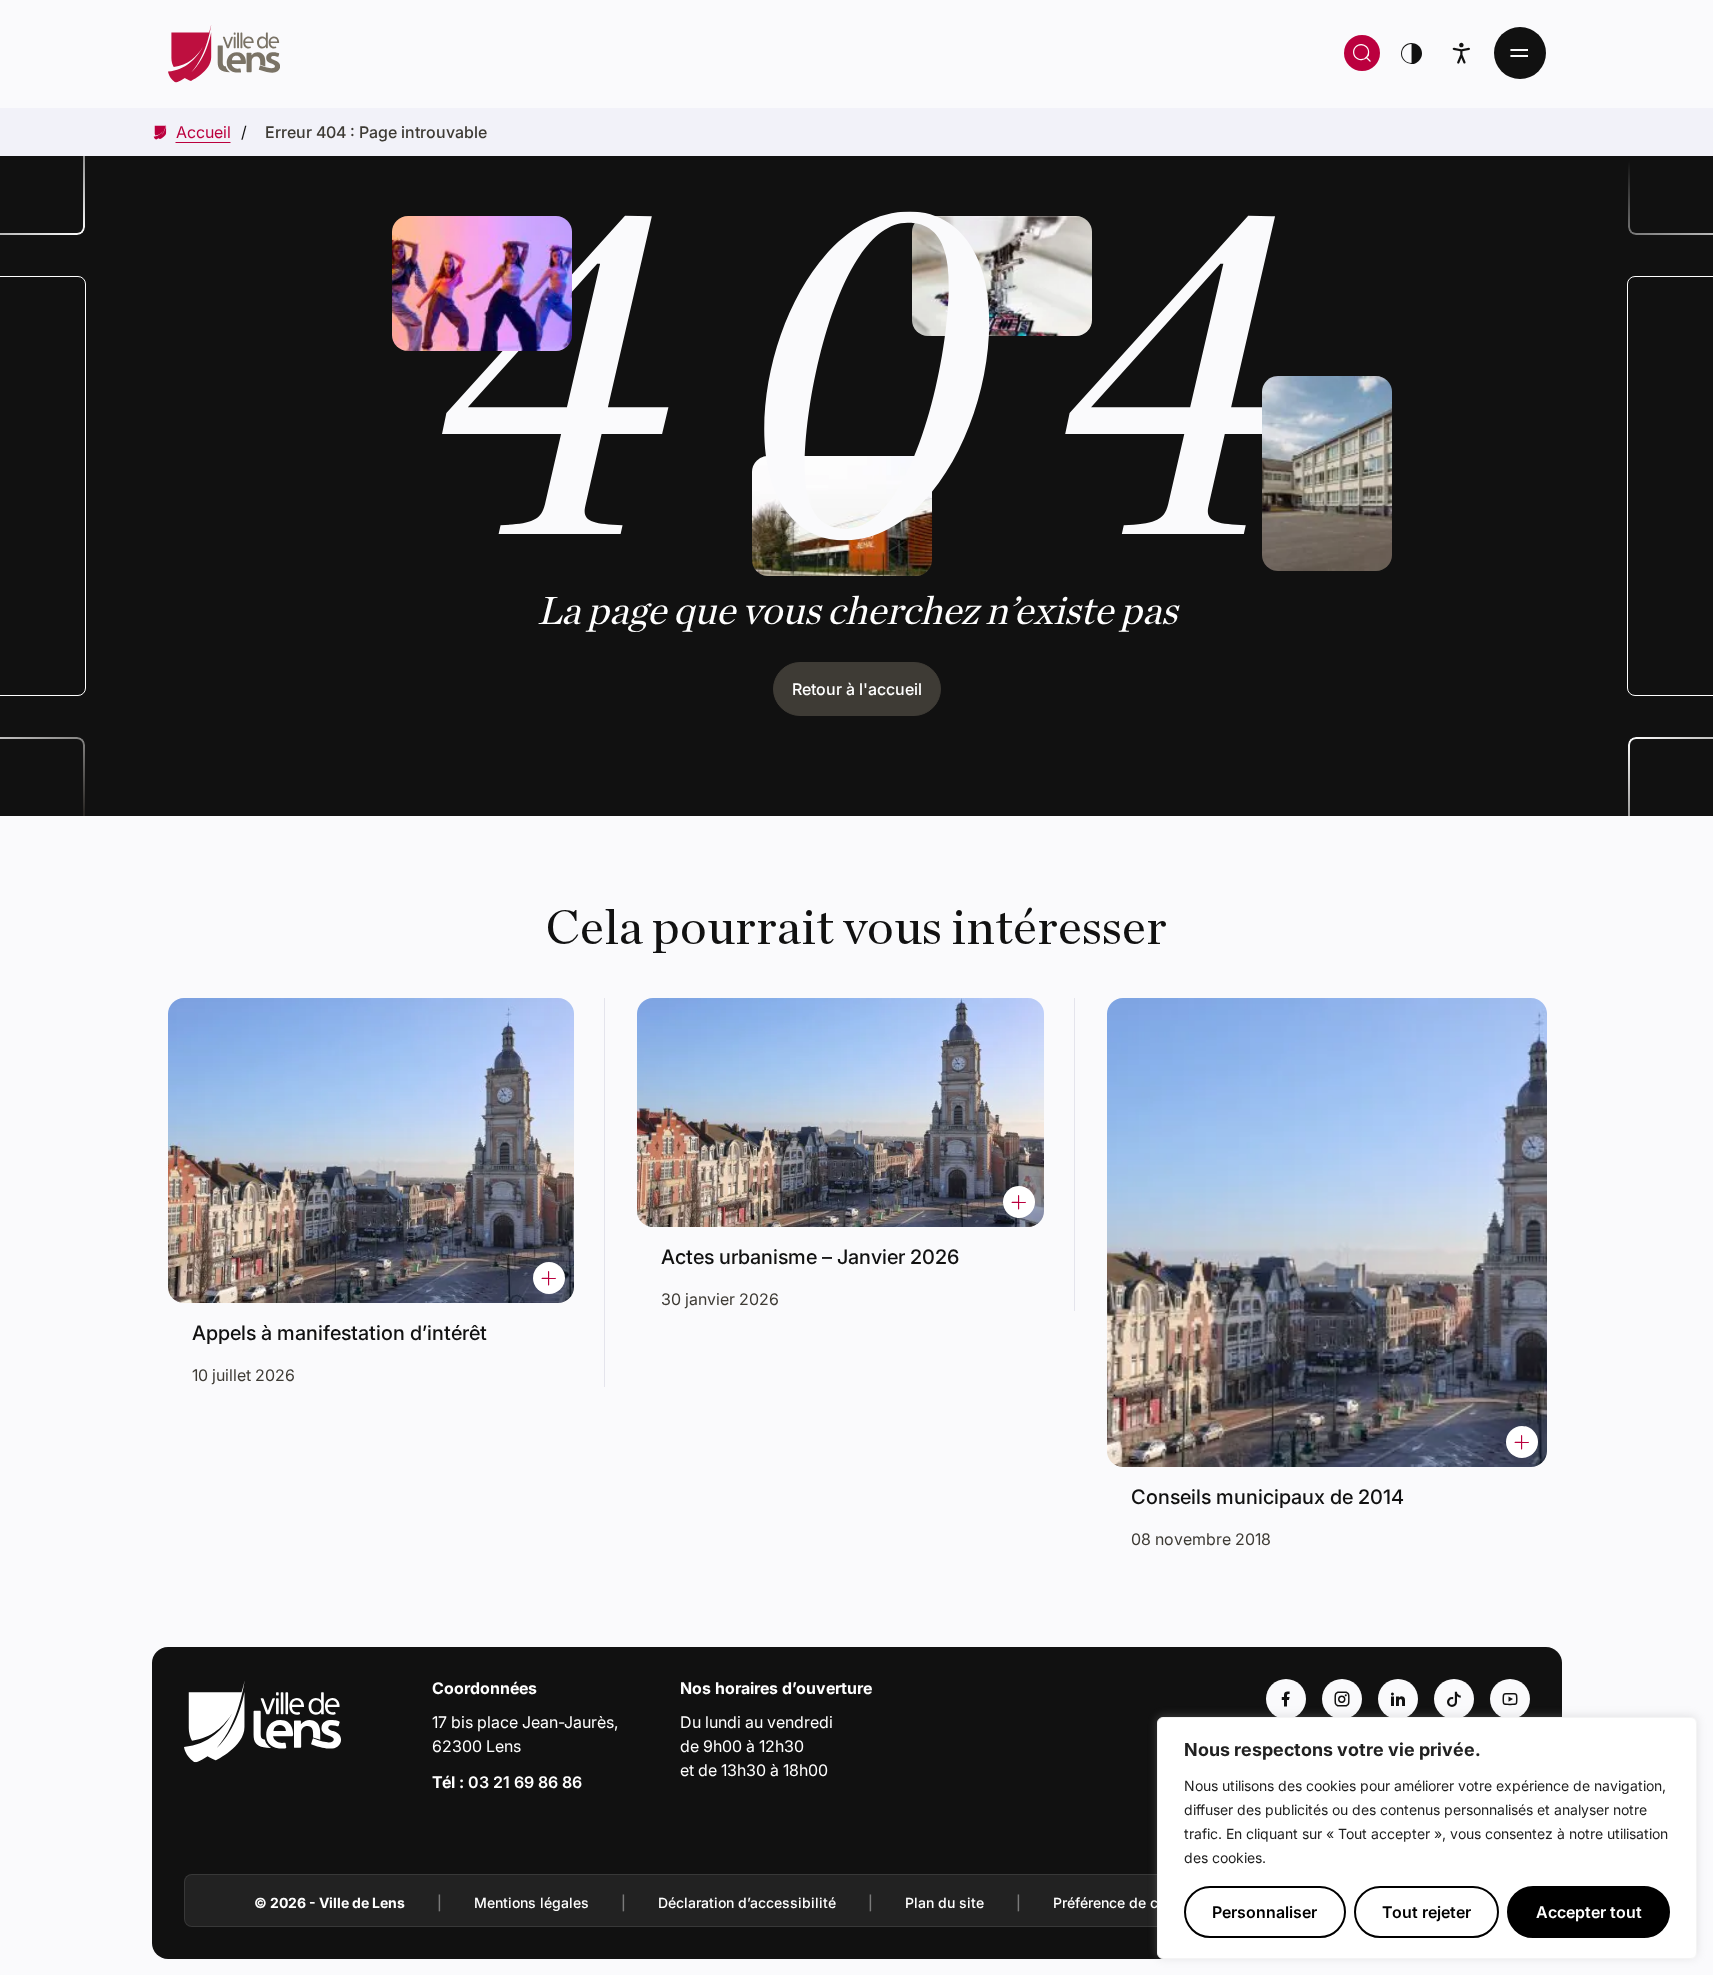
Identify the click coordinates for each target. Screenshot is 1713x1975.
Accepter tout (1589, 1912)
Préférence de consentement (1148, 1902)
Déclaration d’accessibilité (747, 1902)
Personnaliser (1264, 1912)
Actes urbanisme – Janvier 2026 (810, 1257)
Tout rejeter (1426, 1912)
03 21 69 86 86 (525, 1782)
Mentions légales (531, 1902)
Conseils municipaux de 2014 (1267, 1497)
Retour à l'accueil (857, 689)
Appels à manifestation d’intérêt (339, 1333)
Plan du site (944, 1902)
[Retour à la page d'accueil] (528, 53)
